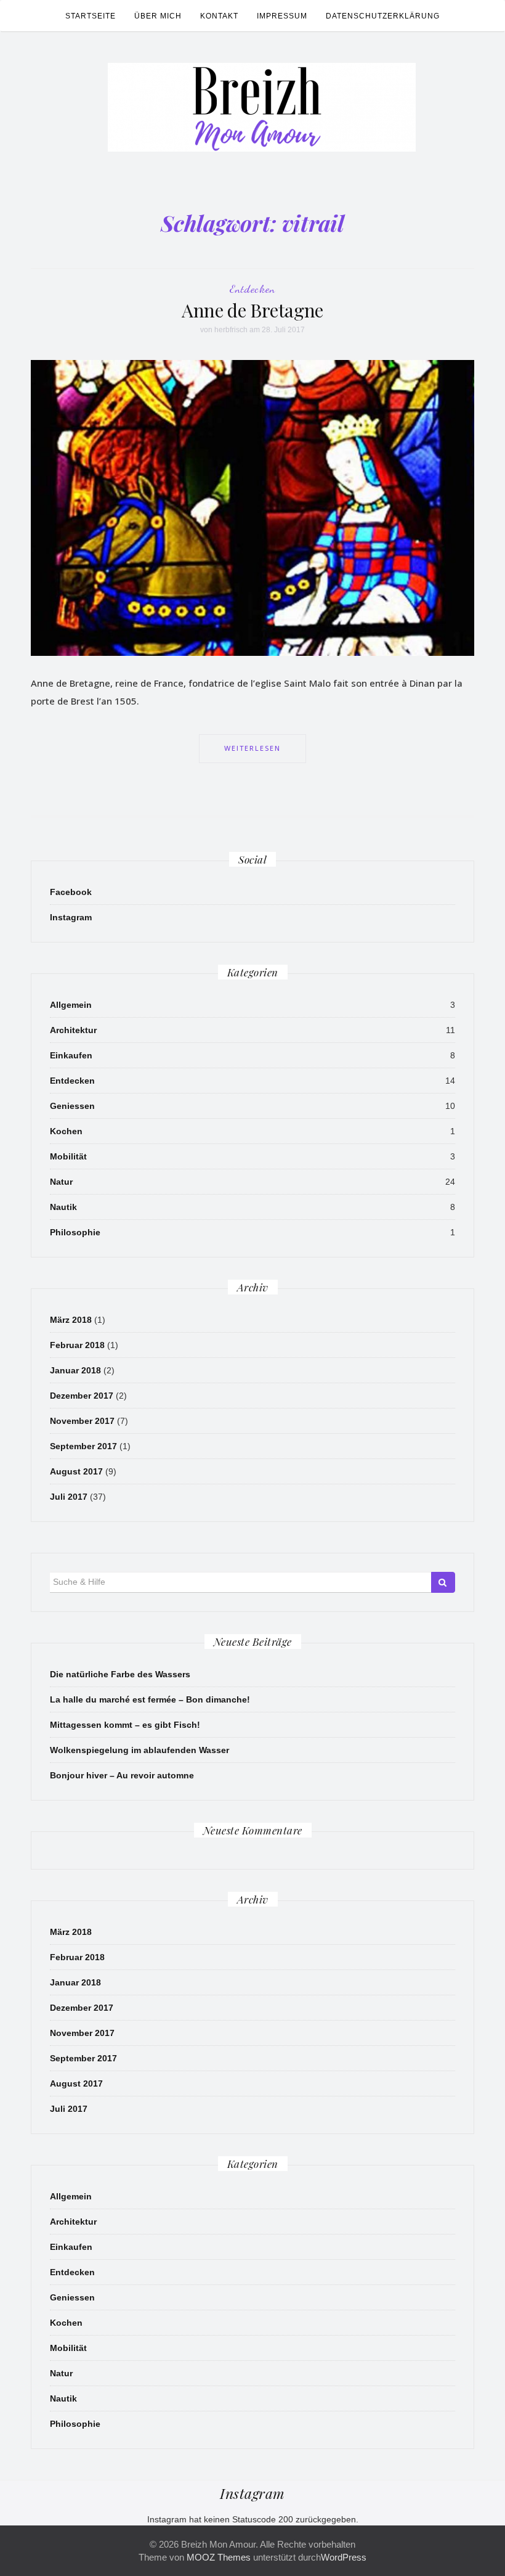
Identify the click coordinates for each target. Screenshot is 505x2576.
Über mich (158, 16)
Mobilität (68, 1156)
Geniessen (72, 1106)
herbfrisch (231, 330)
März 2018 (71, 1320)
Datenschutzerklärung (383, 16)
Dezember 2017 (82, 1396)
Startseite (91, 16)
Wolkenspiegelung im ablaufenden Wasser (139, 1750)
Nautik (63, 1207)
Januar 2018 (75, 1370)
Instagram (71, 917)
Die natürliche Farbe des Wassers (120, 1674)
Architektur (73, 1030)
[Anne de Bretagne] (252, 507)
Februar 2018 (77, 1345)
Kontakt (219, 16)
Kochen (66, 1131)
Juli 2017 (69, 1497)
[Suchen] (443, 1582)
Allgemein (71, 1005)
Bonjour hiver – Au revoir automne (122, 1775)
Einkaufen (71, 1055)
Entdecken (252, 288)
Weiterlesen (252, 748)
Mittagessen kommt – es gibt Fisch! (125, 1725)
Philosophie (75, 1232)
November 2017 (82, 1421)
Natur (61, 1182)
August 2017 (76, 1471)
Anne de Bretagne (252, 310)
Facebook (71, 892)
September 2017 (83, 1446)
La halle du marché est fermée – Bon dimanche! (150, 1699)
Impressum (282, 16)
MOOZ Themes (219, 2557)
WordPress (344, 2557)
